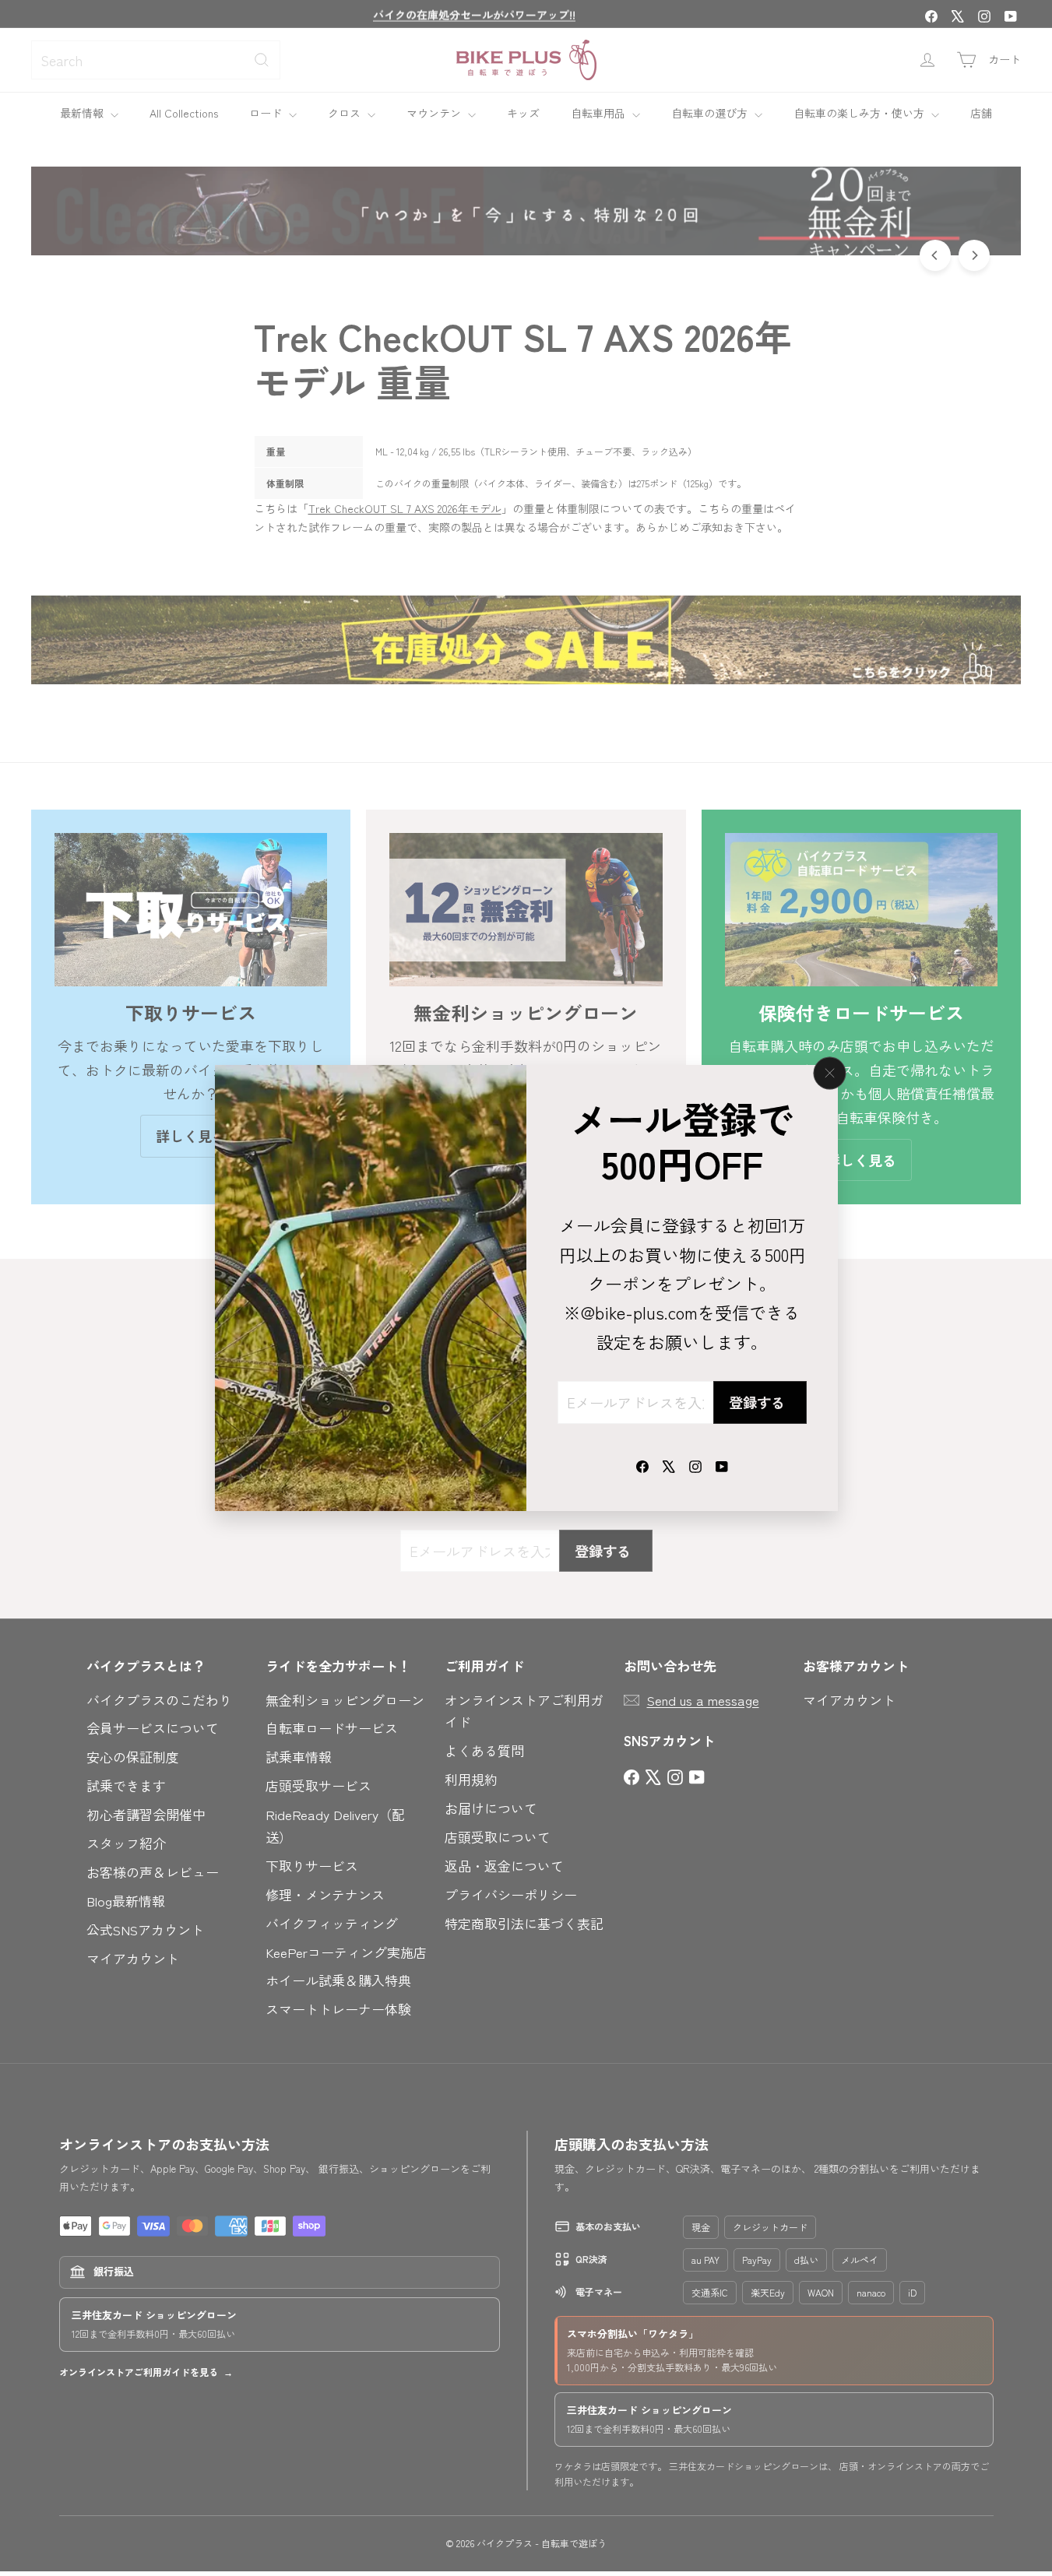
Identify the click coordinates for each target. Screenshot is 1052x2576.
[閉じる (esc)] (829, 1073)
